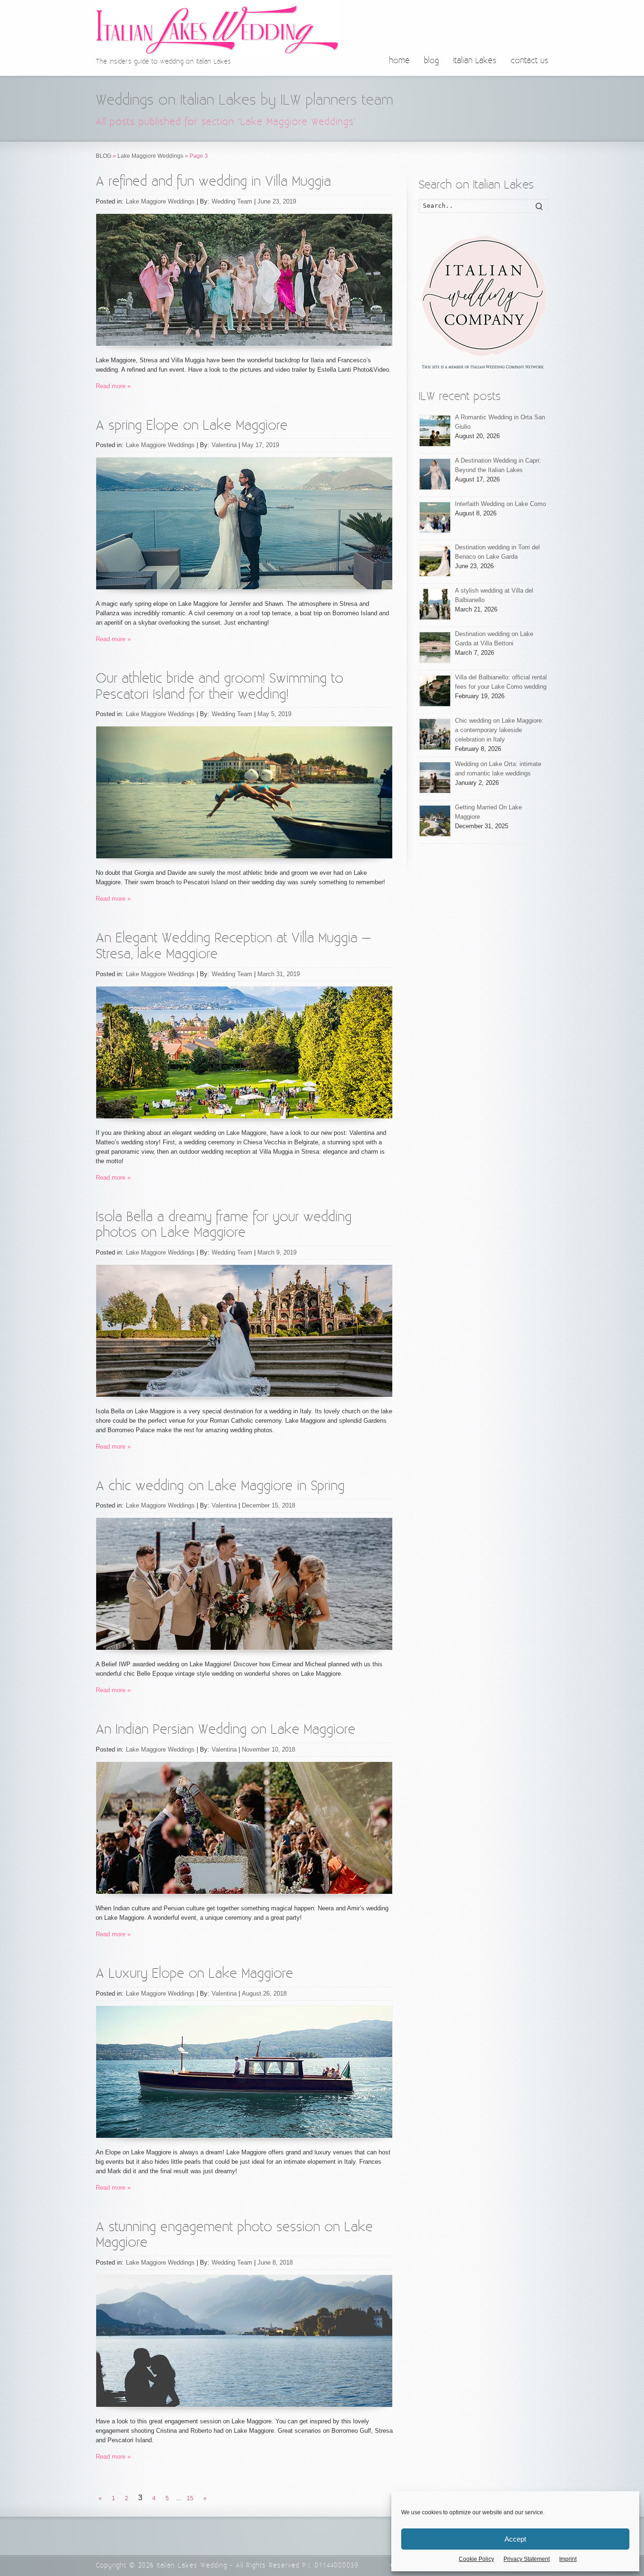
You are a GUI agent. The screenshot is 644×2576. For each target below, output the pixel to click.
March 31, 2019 (279, 974)
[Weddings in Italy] (483, 302)
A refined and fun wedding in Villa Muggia (213, 182)
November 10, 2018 (268, 1749)
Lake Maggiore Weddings (150, 156)
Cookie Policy (476, 2559)
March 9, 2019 (277, 1252)
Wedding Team (232, 201)
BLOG (103, 156)
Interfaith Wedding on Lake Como (500, 504)
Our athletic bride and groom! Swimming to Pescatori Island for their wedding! (219, 687)
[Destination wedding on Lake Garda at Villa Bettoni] (435, 648)
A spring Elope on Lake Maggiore (192, 426)
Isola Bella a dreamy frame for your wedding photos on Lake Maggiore (224, 1225)
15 (190, 2498)
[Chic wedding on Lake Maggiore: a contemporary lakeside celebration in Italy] (435, 734)
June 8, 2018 (275, 2262)
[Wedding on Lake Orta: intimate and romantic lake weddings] (435, 778)
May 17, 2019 (260, 445)
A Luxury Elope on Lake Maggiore (194, 1974)
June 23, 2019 (277, 201)
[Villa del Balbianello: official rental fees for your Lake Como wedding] (435, 691)
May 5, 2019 (274, 714)
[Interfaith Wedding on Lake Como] (435, 518)
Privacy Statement (527, 2559)
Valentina (224, 445)
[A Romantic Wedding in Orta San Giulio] (435, 431)
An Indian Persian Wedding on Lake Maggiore (226, 1730)
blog (431, 61)
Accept (515, 2539)
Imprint (568, 2559)
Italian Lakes (475, 61)
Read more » (113, 386)
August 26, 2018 (264, 1993)
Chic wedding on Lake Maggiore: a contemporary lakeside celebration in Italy (499, 730)
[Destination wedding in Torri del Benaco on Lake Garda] (435, 561)
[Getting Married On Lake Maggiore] (435, 821)
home (399, 61)
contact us (529, 61)
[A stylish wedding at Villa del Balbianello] (435, 604)
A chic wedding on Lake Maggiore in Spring (220, 1486)
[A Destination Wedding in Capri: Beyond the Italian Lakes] (435, 474)
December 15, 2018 (268, 1505)
